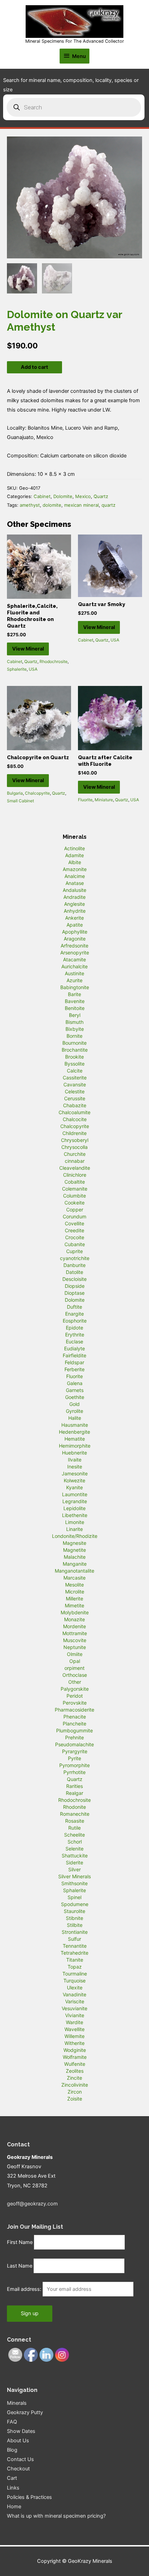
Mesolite (74, 1585)
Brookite (74, 1057)
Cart (12, 2478)
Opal (75, 1661)
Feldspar (74, 1362)
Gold (74, 1404)
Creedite (74, 1230)
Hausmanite (75, 1425)
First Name (20, 2242)
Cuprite (74, 1251)
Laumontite (75, 1494)
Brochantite (75, 1050)
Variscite (75, 2001)
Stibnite (74, 1918)
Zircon (75, 2092)
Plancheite (74, 1724)
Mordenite (74, 1626)
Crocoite (75, 1237)
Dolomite (63, 496)
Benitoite (75, 1008)
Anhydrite (75, 911)
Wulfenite (75, 2064)
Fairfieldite (74, 1355)
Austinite (74, 973)
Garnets (75, 1390)
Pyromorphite (74, 1765)
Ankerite (74, 918)
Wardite (74, 2022)
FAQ (12, 2422)
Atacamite (74, 959)
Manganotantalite (74, 1571)
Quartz (101, 496)
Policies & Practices (29, 2497)
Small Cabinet (20, 801)
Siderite (74, 1862)
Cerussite (75, 1098)
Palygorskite (75, 1689)
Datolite (74, 1272)
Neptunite (75, 1647)
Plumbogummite (74, 1730)
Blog (12, 2450)
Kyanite (74, 1487)
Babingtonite (75, 987)
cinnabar (75, 1161)
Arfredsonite (74, 946)
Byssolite (74, 1064)
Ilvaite (75, 1460)
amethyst (30, 505)
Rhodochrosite (54, 661)
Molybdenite (75, 1612)
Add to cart (34, 367)
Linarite (74, 1529)
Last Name (20, 2266)
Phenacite (75, 1717)
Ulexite (75, 1987)
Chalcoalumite (74, 1112)
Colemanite (75, 1189)
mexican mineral (81, 505)
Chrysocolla (74, 1147)
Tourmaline (75, 1974)
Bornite (74, 1036)
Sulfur (74, 1939)
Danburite (74, 1265)
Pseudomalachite (74, 1744)
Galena (75, 1383)
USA (33, 669)
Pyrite (74, 1758)
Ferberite (74, 1369)
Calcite (75, 1071)
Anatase (75, 883)
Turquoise (74, 1981)
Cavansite (75, 1084)
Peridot (75, 1696)
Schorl (75, 1842)
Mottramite (75, 1633)
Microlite (75, 1592)
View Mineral (28, 649)
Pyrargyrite (75, 1751)
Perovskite (75, 1703)
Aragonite (75, 939)
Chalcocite (75, 1119)
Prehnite (74, 1737)
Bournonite (74, 1043)
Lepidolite (74, 1508)
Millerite (74, 1598)
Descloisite (74, 1279)
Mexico (83, 496)
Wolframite (75, 2057)
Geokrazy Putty (25, 2412)
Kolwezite (74, 1480)
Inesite (75, 1467)
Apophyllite (75, 932)
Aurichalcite (74, 966)
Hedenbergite (74, 1432)
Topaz (75, 1967)
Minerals (17, 2403)
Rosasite (75, 1821)
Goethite (75, 1397)
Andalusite (74, 890)
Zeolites (75, 2071)
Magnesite (74, 1543)
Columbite (74, 1196)
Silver (74, 1869)
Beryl (75, 1015)
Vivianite (75, 2015)
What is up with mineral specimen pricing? (56, 2516)
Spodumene (75, 1904)
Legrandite (75, 1501)
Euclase (74, 1341)
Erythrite (75, 1335)
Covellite (74, 1223)
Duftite (74, 1307)
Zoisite (75, 2099)
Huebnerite (74, 1453)
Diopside (75, 1286)
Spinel (74, 1897)
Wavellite (74, 2029)
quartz (108, 505)
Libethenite (75, 1515)
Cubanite (75, 1244)
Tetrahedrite (74, 1953)
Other (75, 1682)
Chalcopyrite (37, 793)
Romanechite (75, 1814)
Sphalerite (17, 669)
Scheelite (74, 1835)
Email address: (25, 2289)
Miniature (104, 800)
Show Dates (21, 2431)
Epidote (74, 1328)
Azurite (74, 980)
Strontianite (75, 1932)
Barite (74, 994)
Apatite (75, 925)
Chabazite (75, 1105)
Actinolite (74, 848)
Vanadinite (74, 1994)
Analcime (75, 876)
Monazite (74, 1619)
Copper (75, 1210)
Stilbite (75, 1925)
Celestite (75, 1091)
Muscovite (75, 1640)
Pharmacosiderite (74, 1710)
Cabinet (42, 496)
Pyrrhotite (74, 1772)
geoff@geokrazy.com (32, 2204)
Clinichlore (75, 1175)
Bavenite (75, 1001)
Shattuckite (75, 1856)
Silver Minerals (74, 1876)
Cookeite (74, 1203)
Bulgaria (15, 793)
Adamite (74, 855)
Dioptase (74, 1293)
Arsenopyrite (75, 952)
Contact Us (20, 2459)
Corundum (74, 1216)
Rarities (74, 1786)
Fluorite (85, 800)
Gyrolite (74, 1411)
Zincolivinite (75, 2085)
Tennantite (75, 1946)
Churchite (75, 1154)
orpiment (74, 1668)
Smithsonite (74, 1883)
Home (14, 2507)
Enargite (74, 1314)
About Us (18, 2441)
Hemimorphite (75, 1446)
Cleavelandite (75, 1168)
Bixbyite (75, 1029)
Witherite (74, 2043)
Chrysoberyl (75, 1140)
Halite (75, 1418)
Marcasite (74, 1578)
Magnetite (74, 1550)
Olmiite (75, 1654)
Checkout (18, 2469)
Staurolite (74, 1911)
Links (13, 2488)
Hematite (75, 1439)
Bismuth (74, 1022)
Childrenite (74, 1133)
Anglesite (74, 904)
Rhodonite (74, 1807)
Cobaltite (75, 1182)
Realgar (74, 1793)
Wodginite (75, 2050)
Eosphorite (75, 1321)
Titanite (75, 1960)
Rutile (74, 1828)
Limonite (75, 1522)
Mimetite (74, 1605)
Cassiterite (75, 1078)
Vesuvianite (74, 2008)
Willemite (74, 2036)
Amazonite (75, 869)
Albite (75, 862)
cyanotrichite (75, 1258)
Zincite (74, 2078)
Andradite (74, 897)
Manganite (75, 1564)
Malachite (75, 1557)
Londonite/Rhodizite (75, 1536)
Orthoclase (75, 1675)
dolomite (52, 505)
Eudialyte (74, 1348)
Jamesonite (75, 1473)
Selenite (74, 1849)
